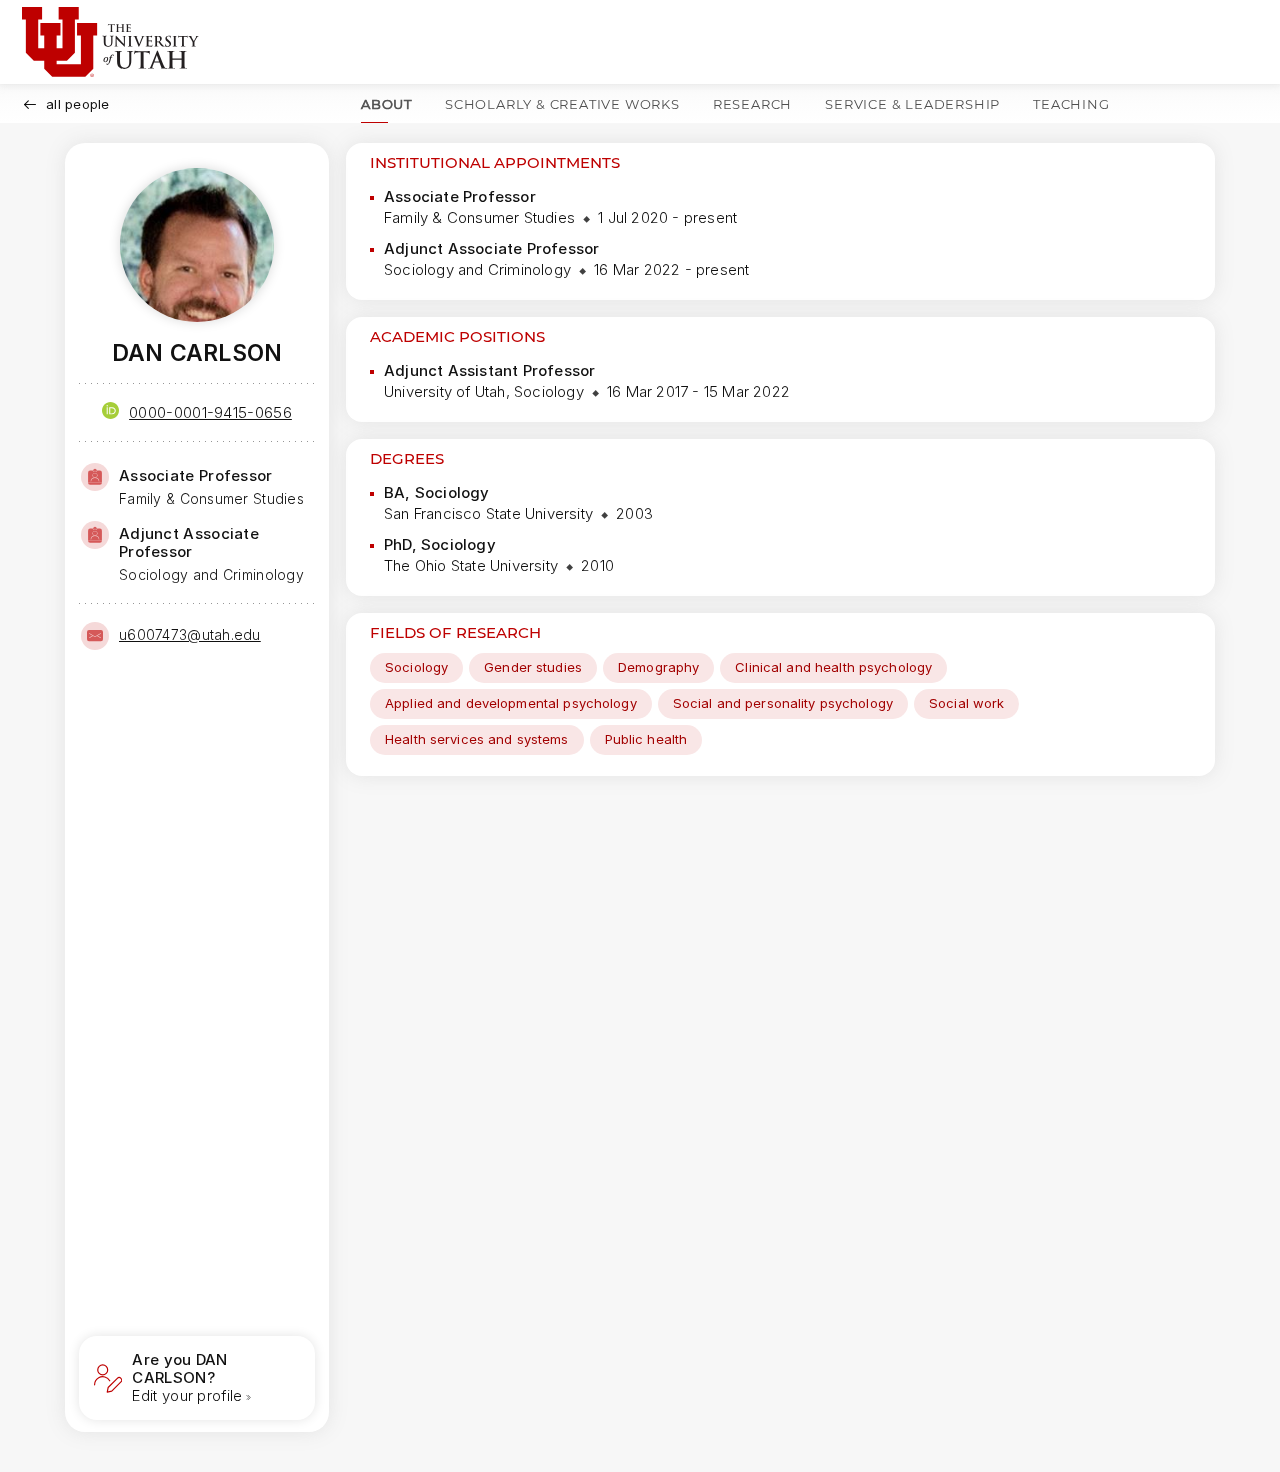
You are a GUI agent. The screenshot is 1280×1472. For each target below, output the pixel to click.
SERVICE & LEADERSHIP (912, 104)
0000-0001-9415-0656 (210, 412)
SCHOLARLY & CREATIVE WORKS (562, 104)
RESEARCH (752, 104)
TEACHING (1071, 104)
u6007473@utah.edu (190, 634)
